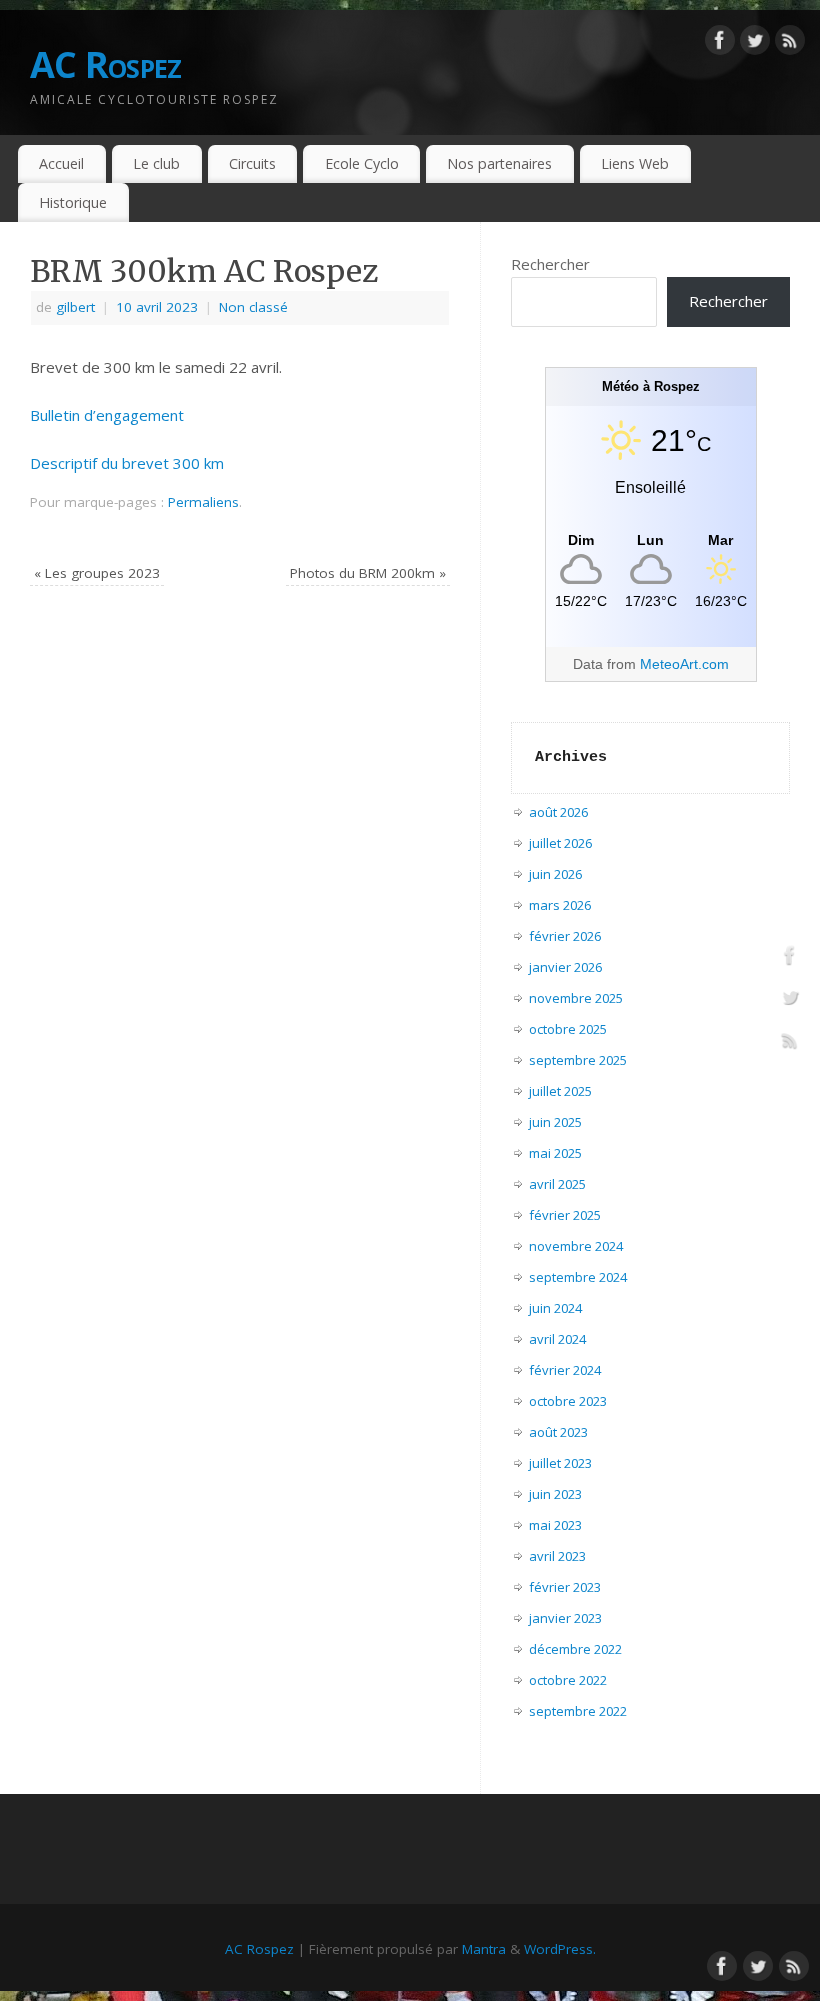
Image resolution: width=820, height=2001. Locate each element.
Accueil (61, 163)
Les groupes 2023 (97, 573)
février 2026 (565, 936)
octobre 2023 (568, 1401)
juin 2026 (555, 874)
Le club (156, 163)
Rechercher (550, 264)
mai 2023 (555, 1525)
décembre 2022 (575, 1649)
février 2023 (565, 1587)
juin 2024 (555, 1308)
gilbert (75, 307)
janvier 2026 (565, 967)
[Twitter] (755, 44)
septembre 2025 (578, 1060)
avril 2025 (557, 1184)
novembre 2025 (576, 998)
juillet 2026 (560, 843)
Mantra (484, 1949)
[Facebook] (720, 44)
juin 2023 (555, 1494)
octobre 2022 (568, 1680)
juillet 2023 (560, 1463)
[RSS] (790, 44)
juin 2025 (555, 1122)
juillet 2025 (560, 1091)
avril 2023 (557, 1556)
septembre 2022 (578, 1711)
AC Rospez (106, 64)
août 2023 (558, 1432)
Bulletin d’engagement (107, 415)
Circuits (252, 163)
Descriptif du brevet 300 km (127, 463)
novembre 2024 (576, 1246)
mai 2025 (555, 1153)
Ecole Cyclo (362, 163)
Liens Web (635, 163)
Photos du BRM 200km (368, 573)
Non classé (253, 307)
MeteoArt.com (684, 664)
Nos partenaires (499, 163)
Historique (73, 202)
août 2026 (558, 812)
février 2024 (565, 1370)
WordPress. (560, 1949)
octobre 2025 (568, 1029)
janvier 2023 (565, 1618)
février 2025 (565, 1215)
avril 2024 (557, 1339)
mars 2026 (560, 905)
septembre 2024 (578, 1277)
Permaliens (203, 502)
